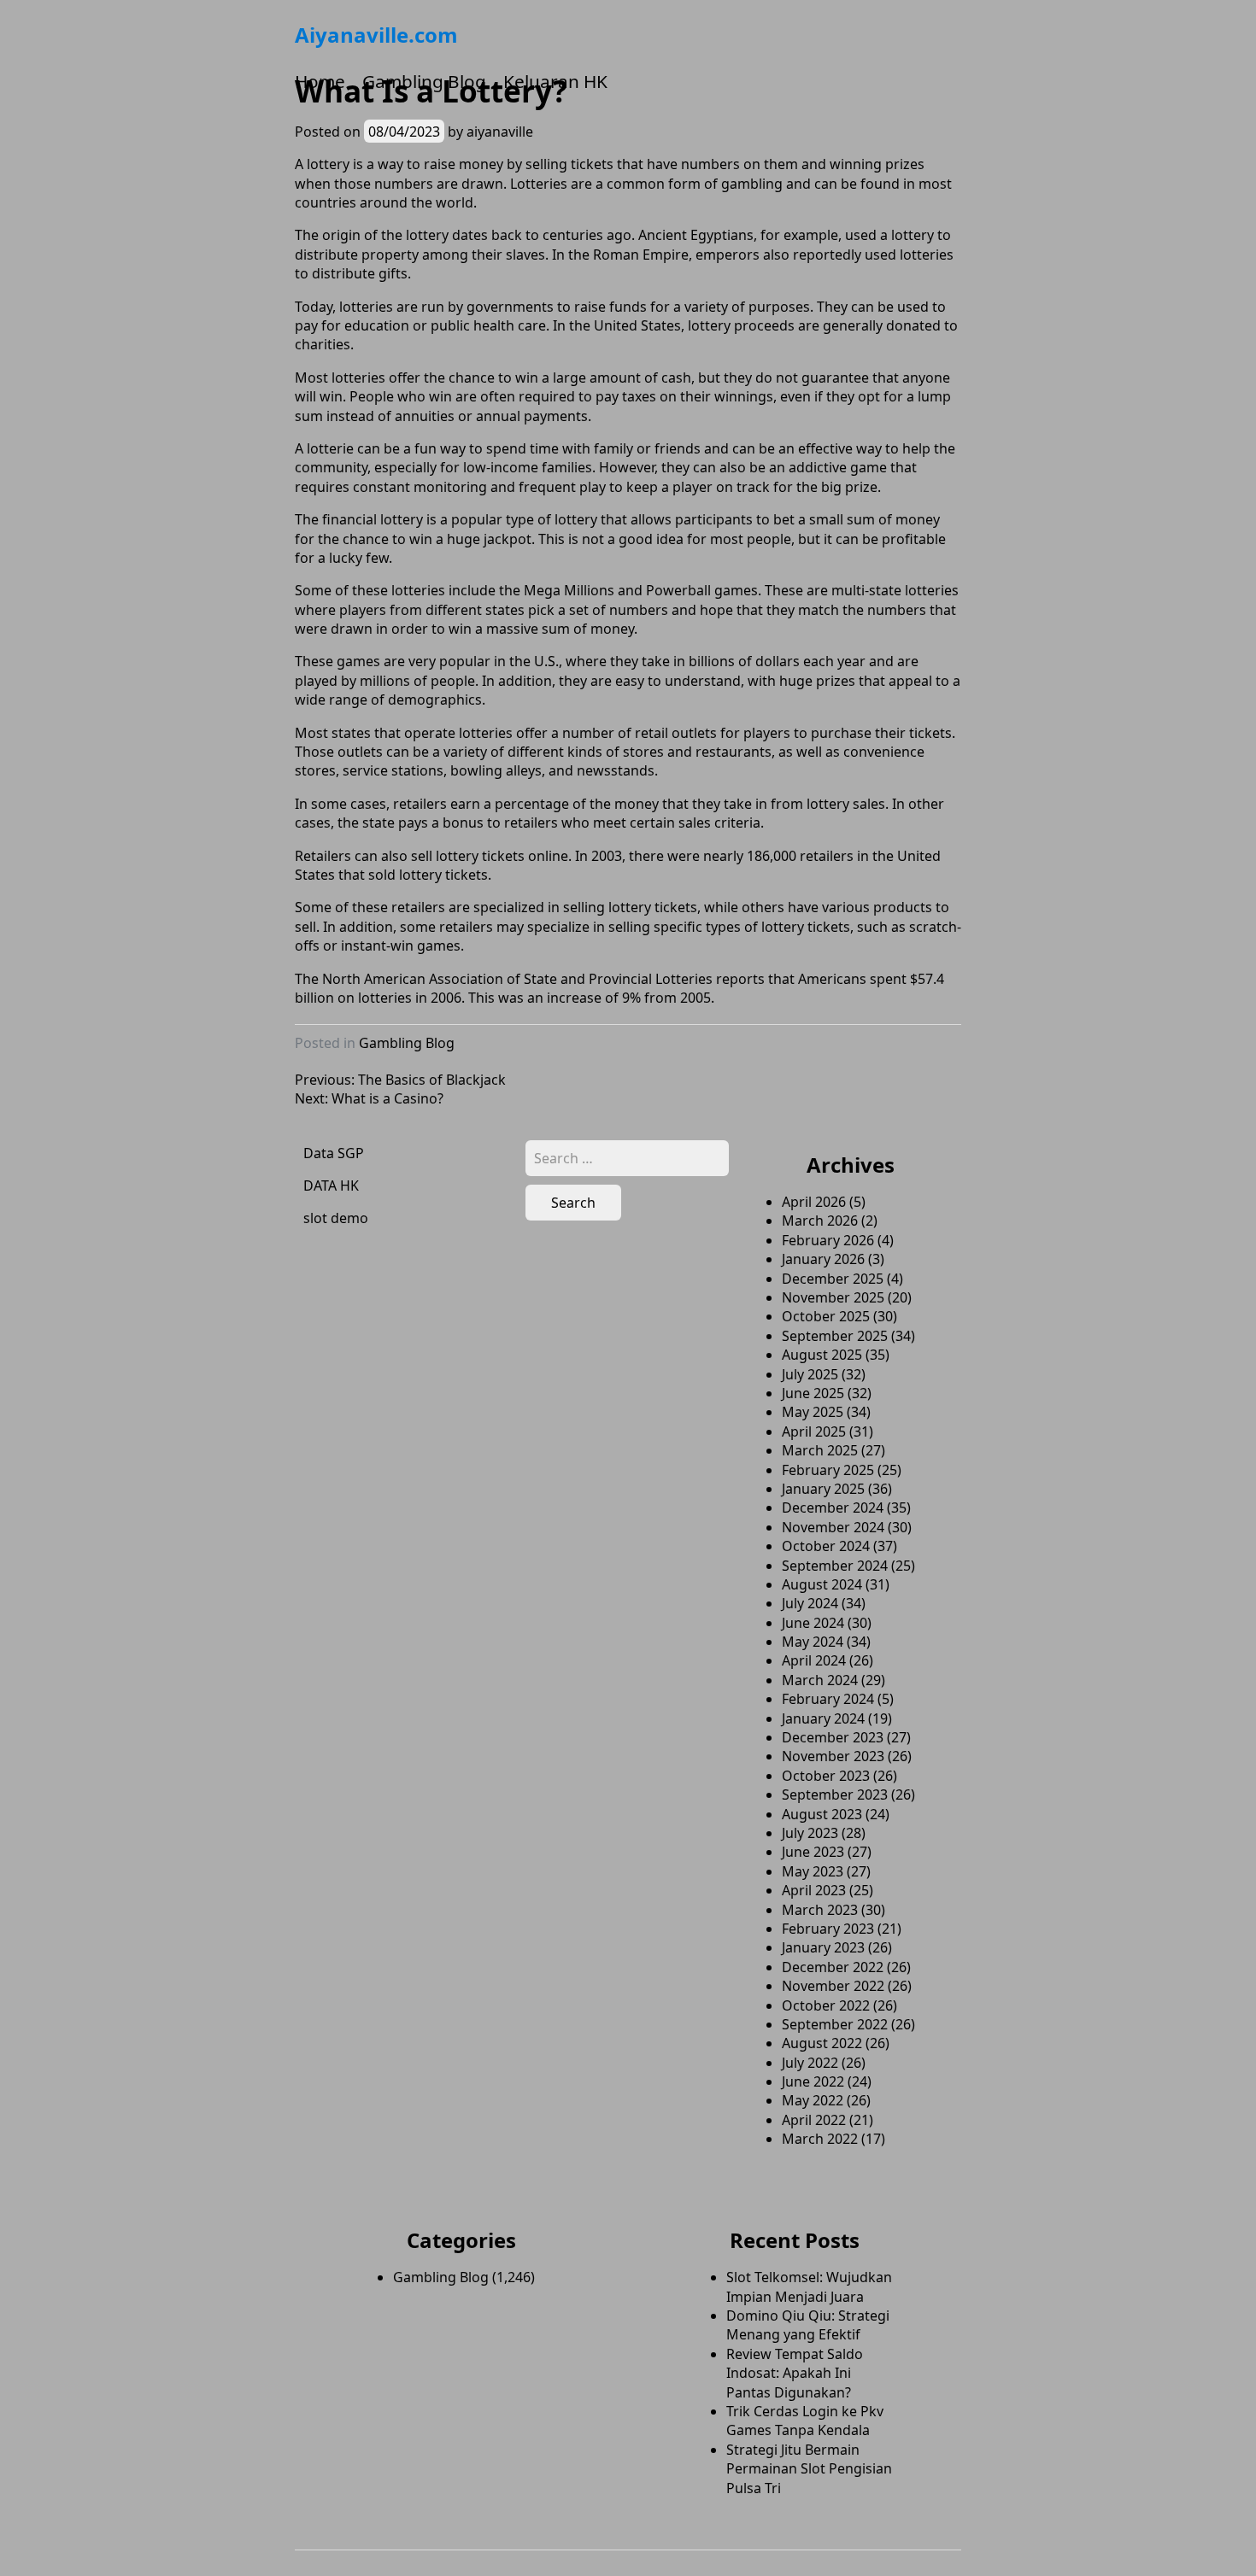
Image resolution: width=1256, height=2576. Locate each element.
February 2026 (828, 1240)
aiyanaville (500, 132)
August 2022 (822, 2043)
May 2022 (813, 2100)
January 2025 (823, 1489)
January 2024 (823, 1718)
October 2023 (826, 1776)
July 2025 (810, 1374)
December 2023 (833, 1737)
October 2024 (826, 1546)
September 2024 (835, 1566)
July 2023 (810, 1833)
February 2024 (828, 1699)
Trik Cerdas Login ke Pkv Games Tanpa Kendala (805, 2421)
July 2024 (810, 1603)
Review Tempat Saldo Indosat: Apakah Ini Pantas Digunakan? (795, 2373)
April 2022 (814, 2120)
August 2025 (822, 1355)
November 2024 (833, 1527)
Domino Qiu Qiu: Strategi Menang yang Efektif (808, 2325)
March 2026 (820, 1221)
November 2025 (833, 1297)
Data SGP (334, 1153)
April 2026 (814, 1202)
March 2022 (820, 2139)
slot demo (336, 1218)
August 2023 (822, 1814)
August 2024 (822, 1584)
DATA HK (331, 1186)
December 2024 (833, 1508)
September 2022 (835, 2024)
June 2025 (813, 1393)
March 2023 (820, 1910)
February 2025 (828, 1470)
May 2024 (813, 1642)
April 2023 (814, 1890)
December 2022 (833, 1967)
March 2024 (820, 1680)
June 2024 (813, 1623)
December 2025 (833, 1279)
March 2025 (820, 1450)
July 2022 (810, 2063)
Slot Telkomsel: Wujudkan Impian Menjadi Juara (809, 2286)
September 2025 (835, 1336)
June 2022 (813, 2081)
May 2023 (813, 1871)
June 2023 (813, 1852)
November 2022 (833, 1986)
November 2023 (833, 1756)
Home (320, 81)
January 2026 (823, 1259)
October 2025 (826, 1316)
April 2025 (814, 1431)
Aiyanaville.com (376, 35)
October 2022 (826, 2005)
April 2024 (814, 1660)
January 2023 (823, 1947)
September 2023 (835, 1794)
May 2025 (813, 1412)
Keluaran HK (555, 81)
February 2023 (828, 1929)
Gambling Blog (424, 81)
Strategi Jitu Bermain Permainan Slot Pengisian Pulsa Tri (809, 2469)
